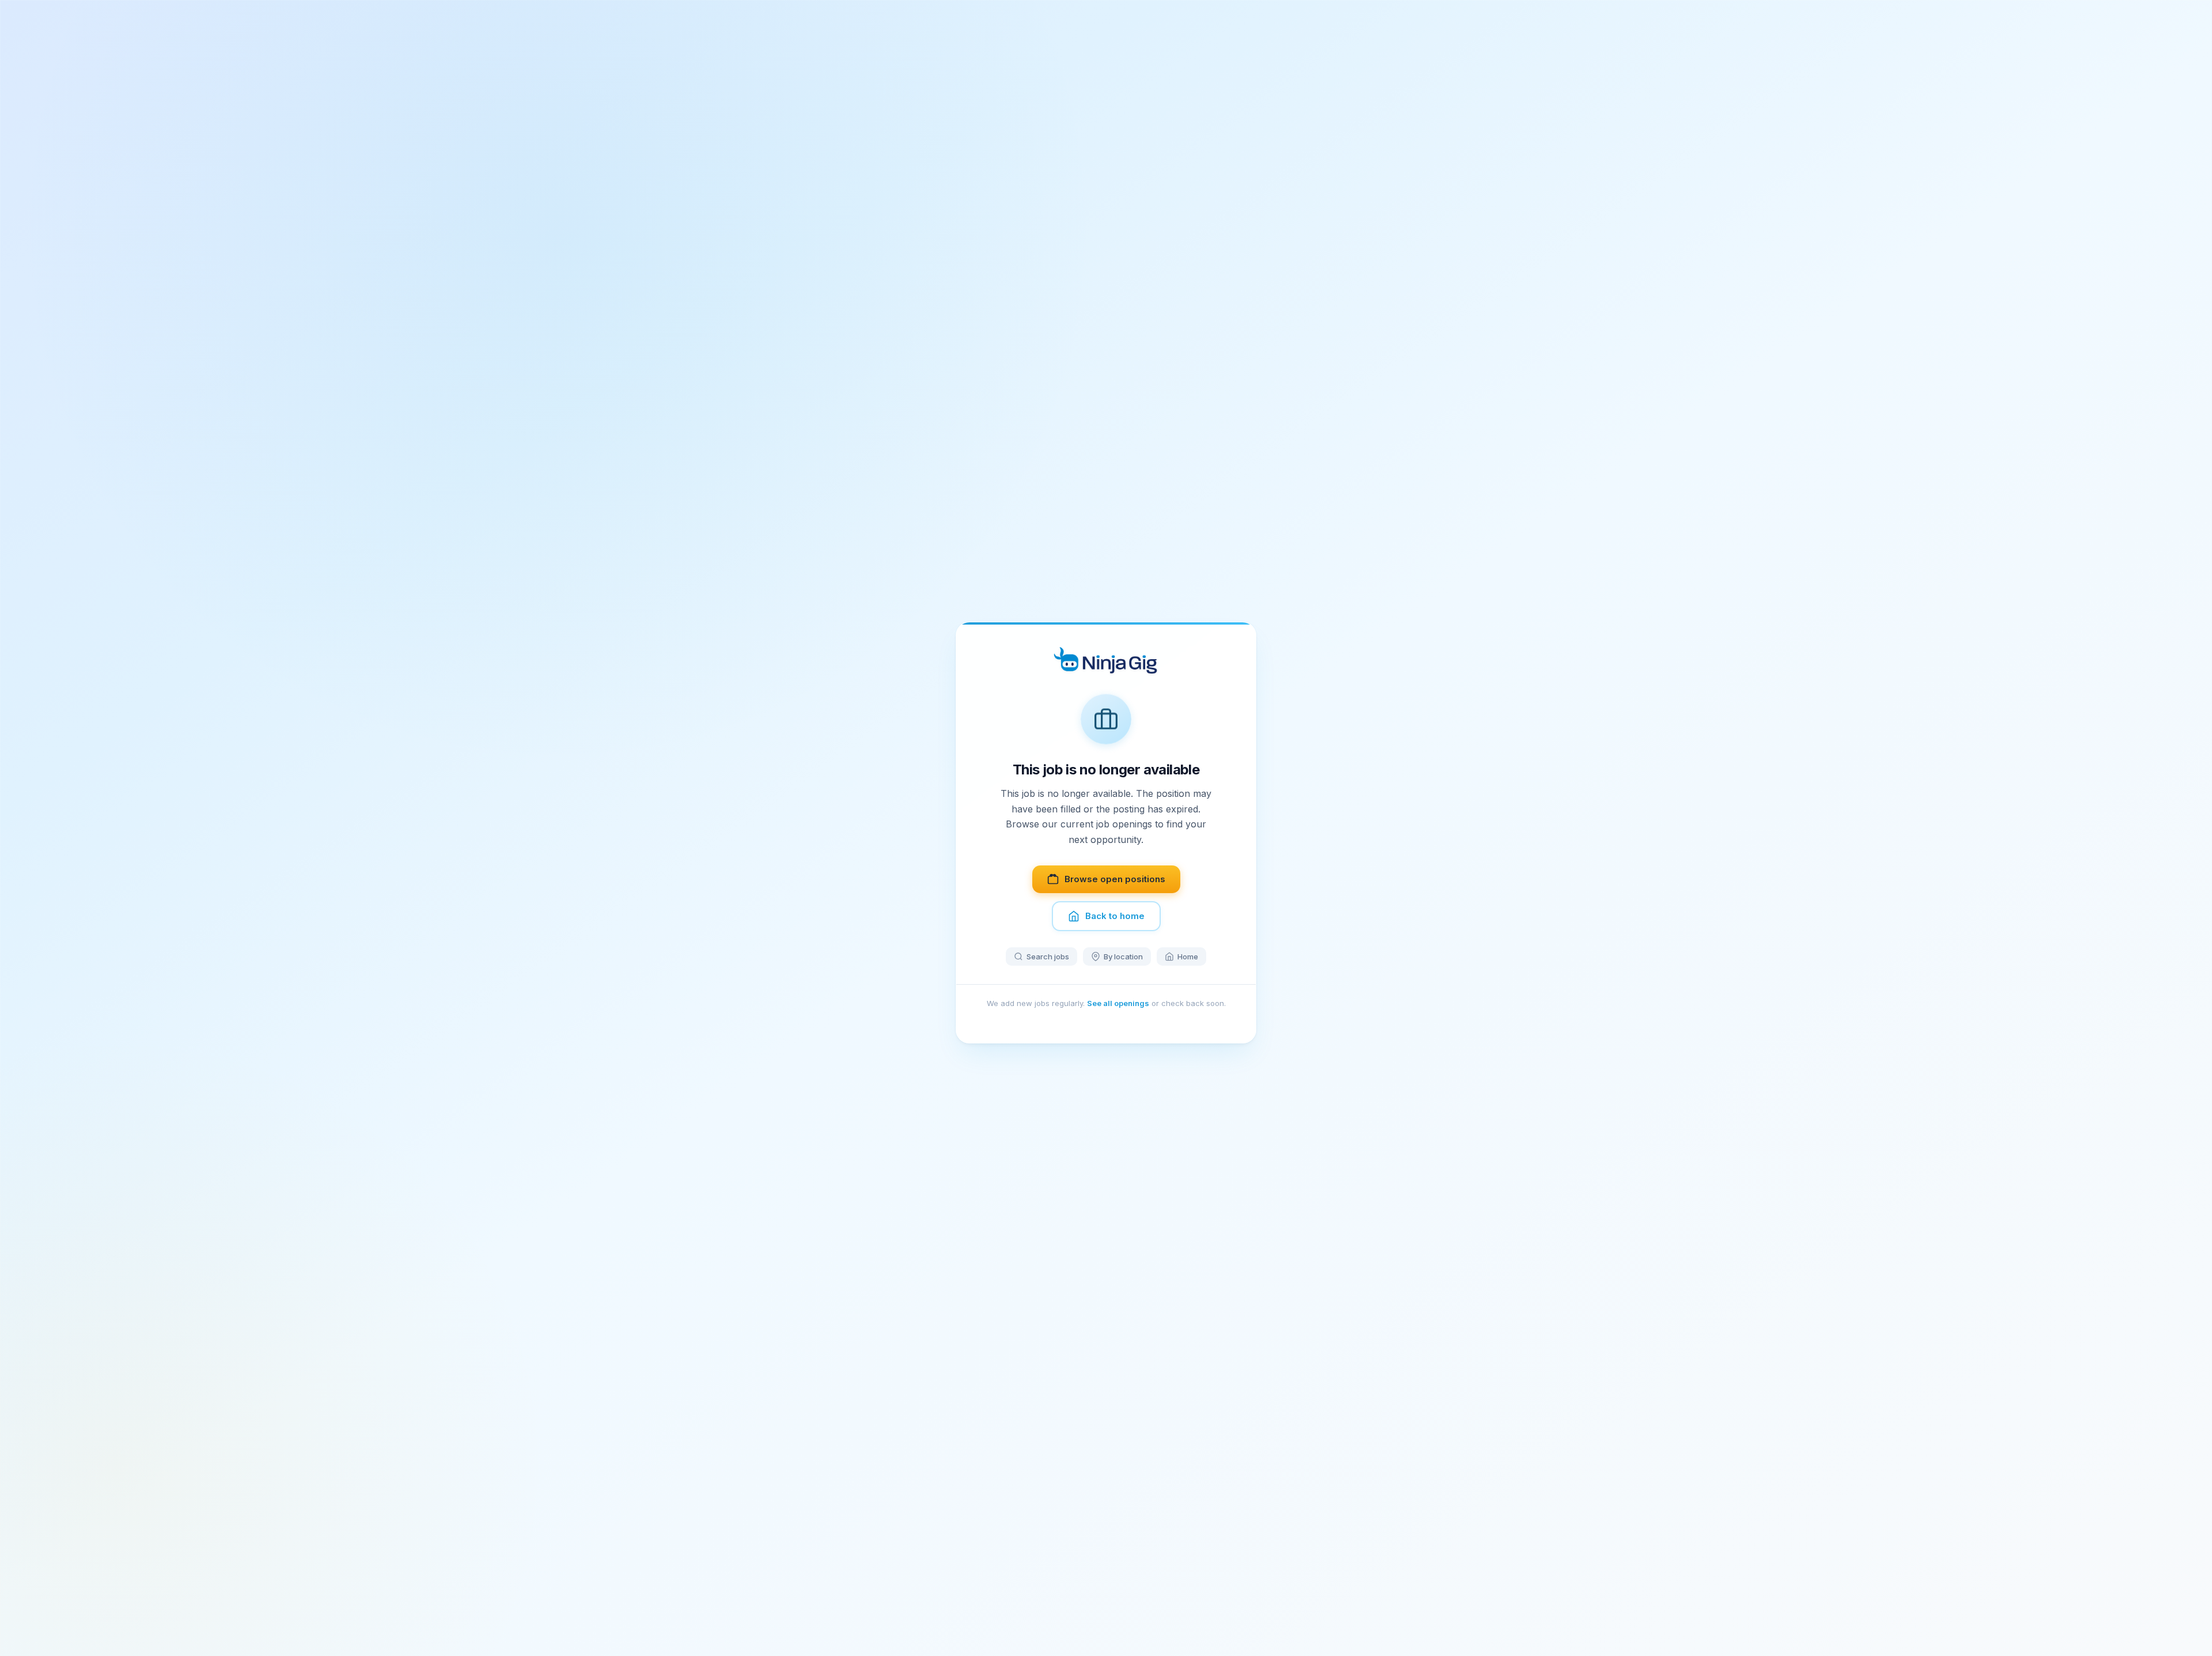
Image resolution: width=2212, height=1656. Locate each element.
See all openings (1118, 1003)
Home (1188, 956)
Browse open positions (1115, 879)
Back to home (1115, 916)
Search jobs (1048, 956)
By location (1123, 956)
